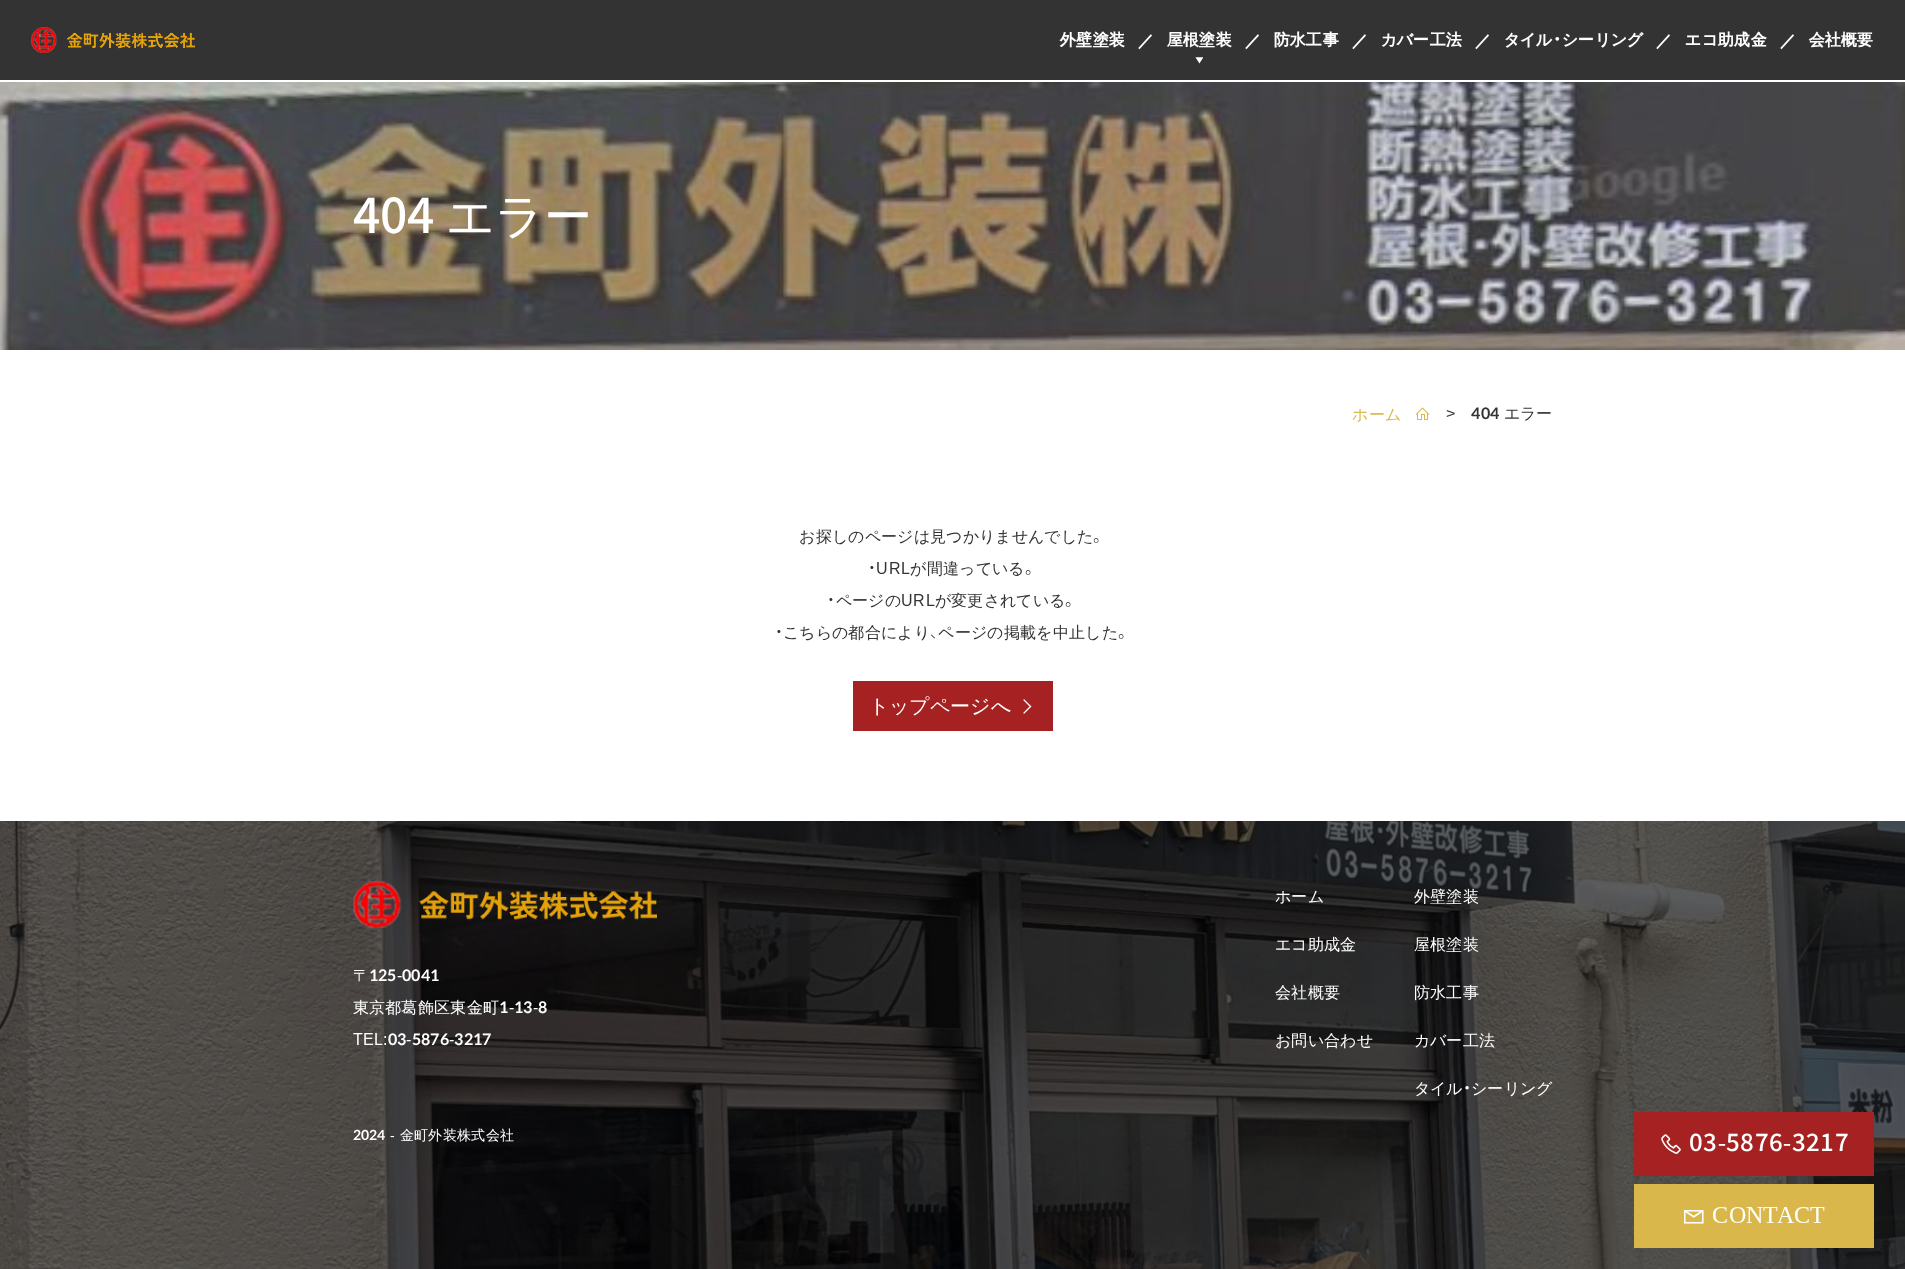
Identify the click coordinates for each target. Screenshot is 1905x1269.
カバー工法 (1422, 39)
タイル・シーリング (1574, 39)
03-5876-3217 (1769, 1143)
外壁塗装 (1092, 39)
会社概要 (1841, 39)
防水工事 (1306, 39)
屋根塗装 (1199, 39)
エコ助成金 (1726, 39)
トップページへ (940, 706)
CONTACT (1768, 1215)
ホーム (1378, 414)
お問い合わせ (1324, 1040)
